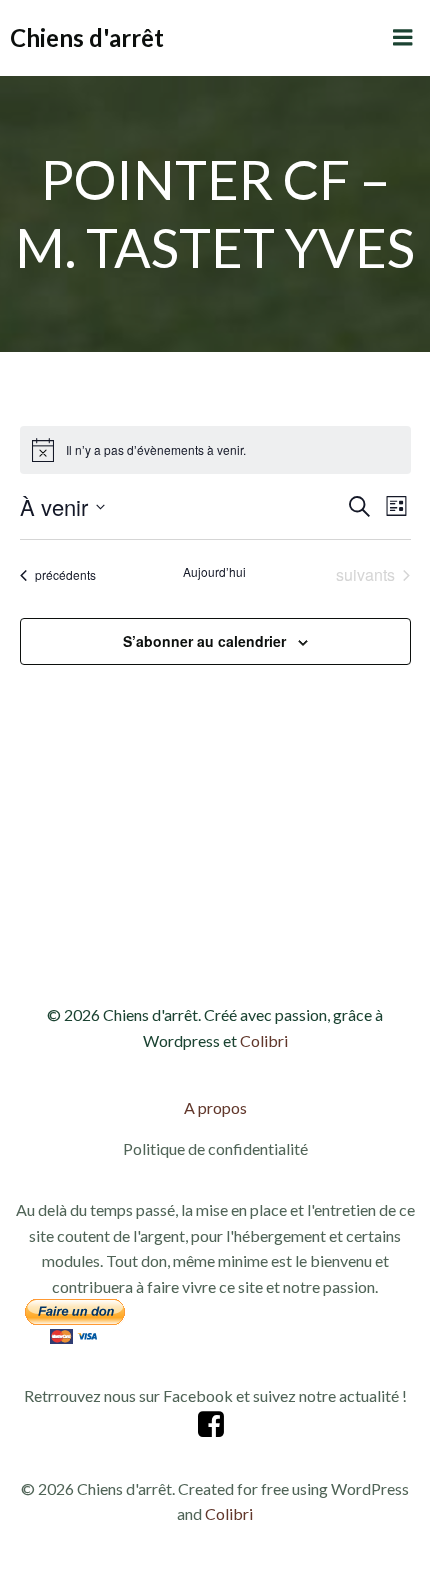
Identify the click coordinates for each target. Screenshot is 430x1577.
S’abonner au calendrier (204, 641)
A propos (215, 1107)
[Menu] (403, 38)
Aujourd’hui (214, 572)
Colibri (264, 1040)
